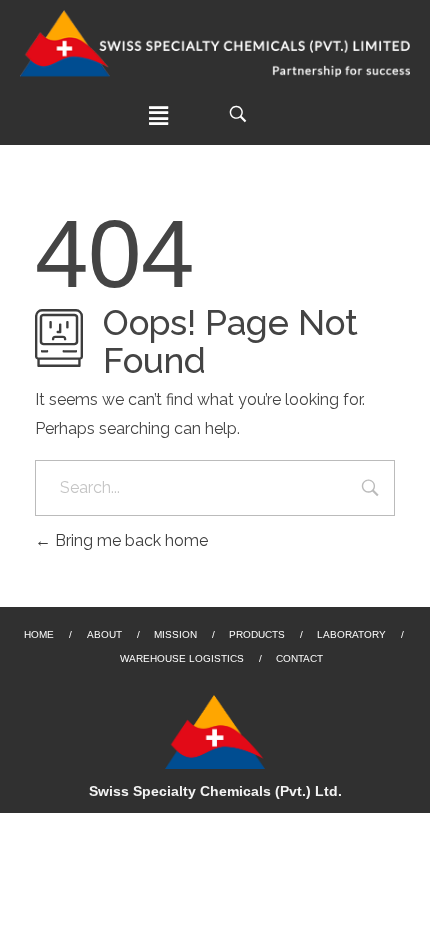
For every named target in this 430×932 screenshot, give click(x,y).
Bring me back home (129, 540)
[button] (159, 115)
